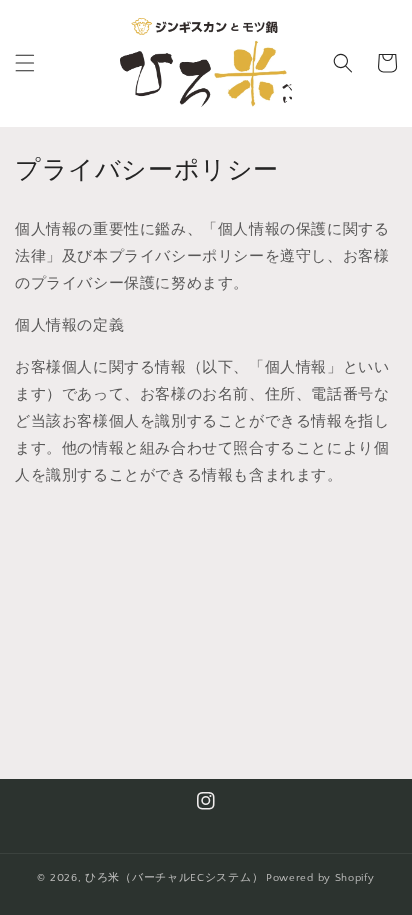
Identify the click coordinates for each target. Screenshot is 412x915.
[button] (25, 63)
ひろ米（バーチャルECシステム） (174, 878)
